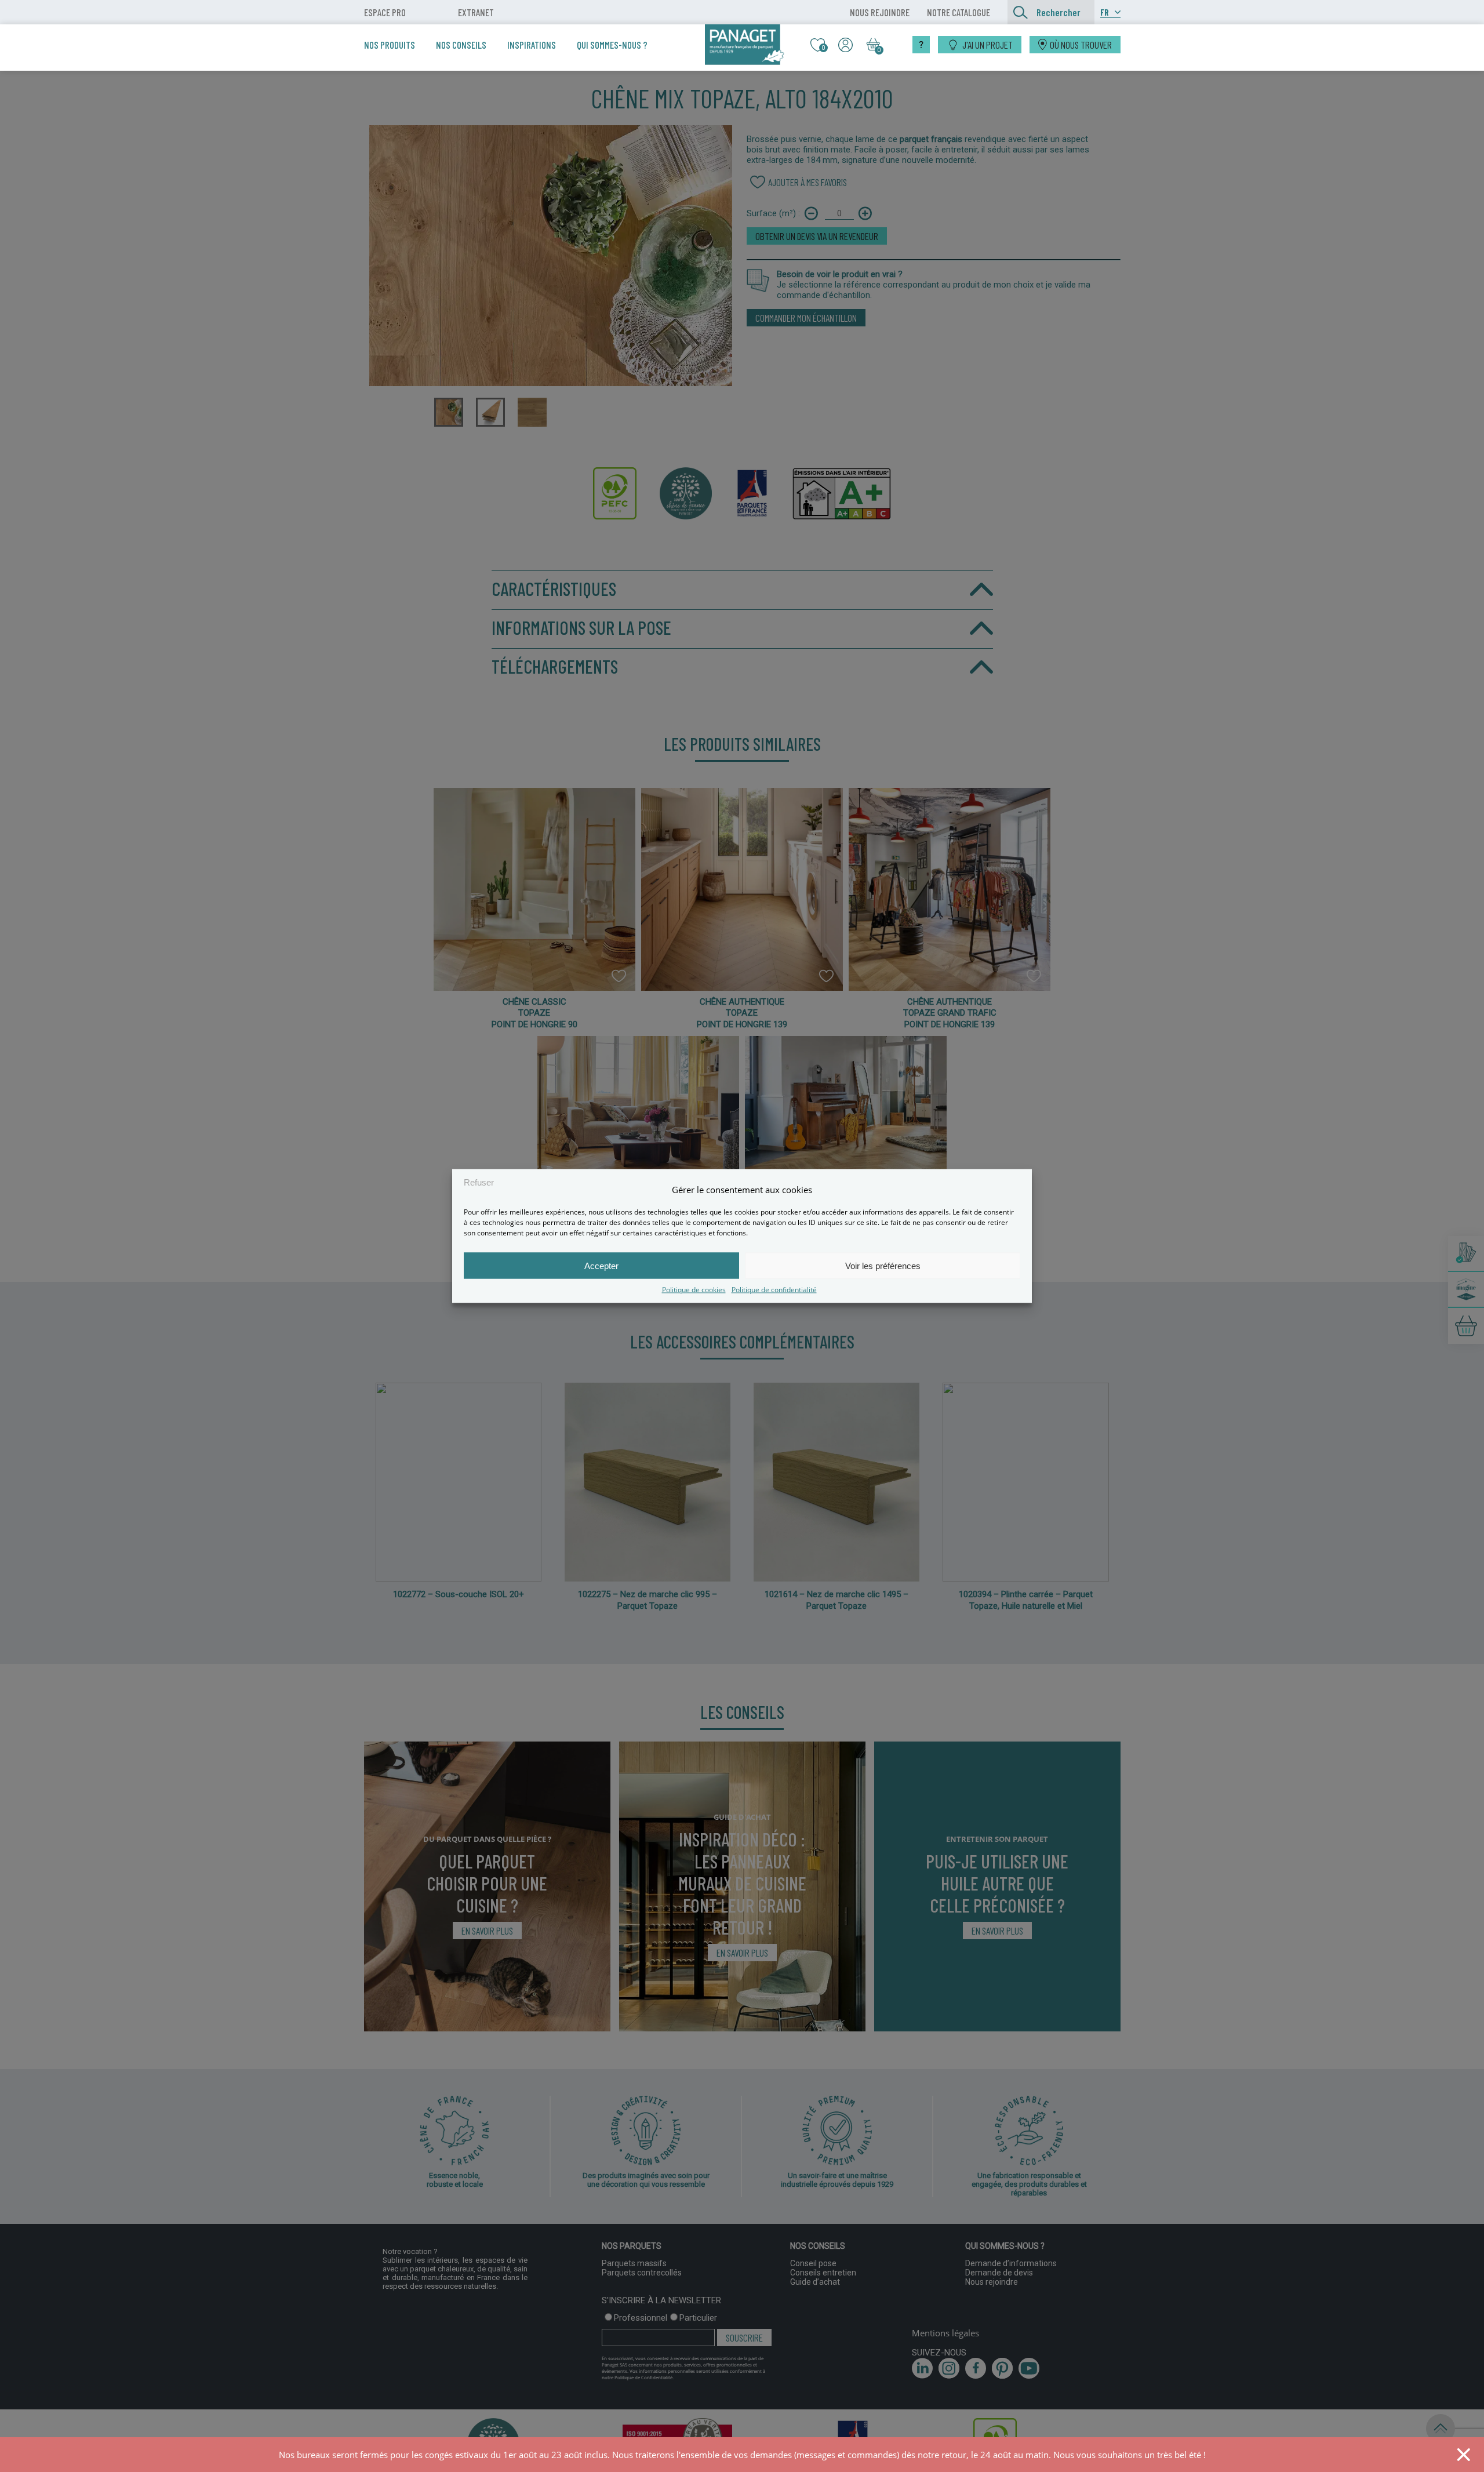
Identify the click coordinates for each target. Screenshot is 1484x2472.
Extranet (476, 12)
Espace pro (385, 12)
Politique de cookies (694, 1290)
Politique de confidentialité (774, 1290)
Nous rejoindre (880, 12)
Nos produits (390, 45)
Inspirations (532, 45)
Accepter (601, 1265)
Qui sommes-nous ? (612, 45)
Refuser (479, 1182)
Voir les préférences (883, 1265)
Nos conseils (461, 45)
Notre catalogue (959, 12)
